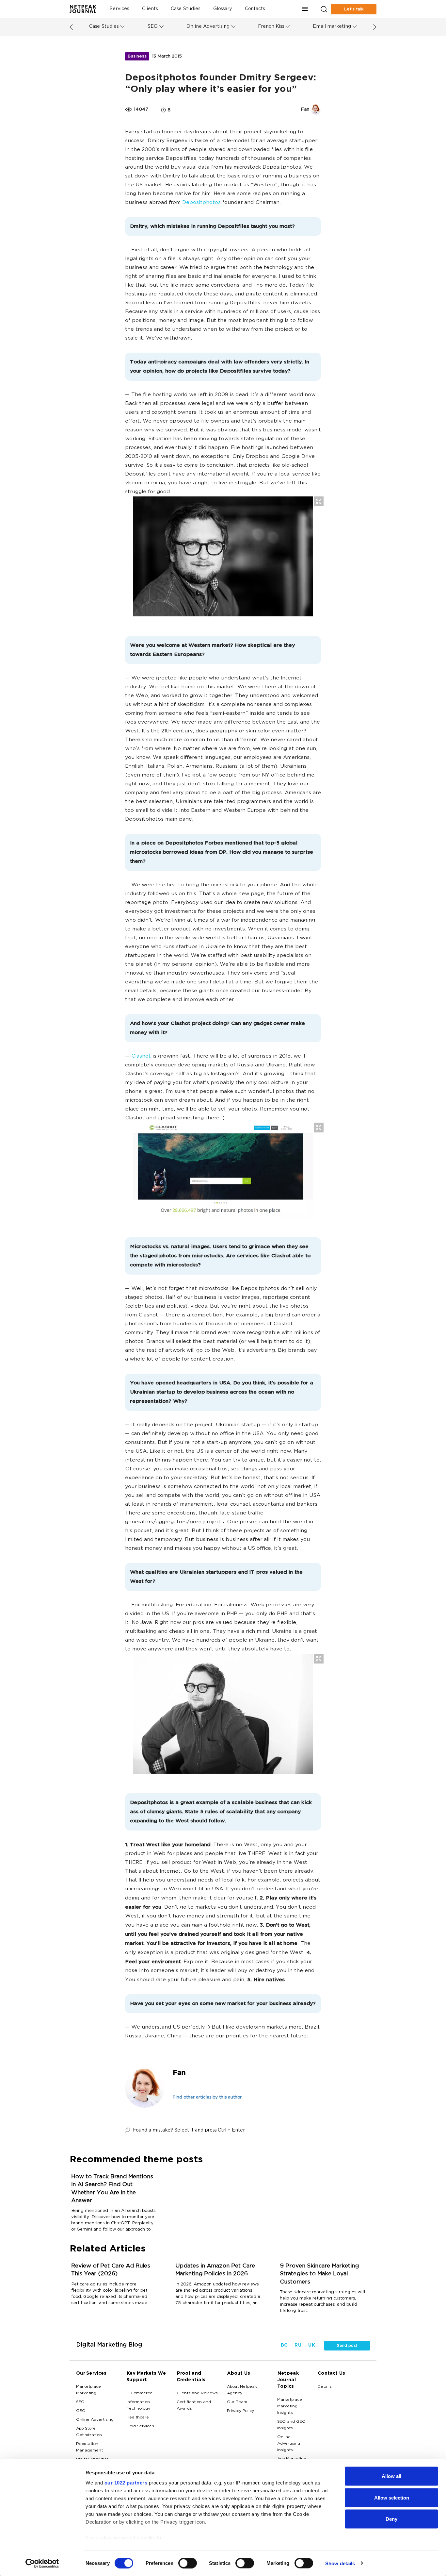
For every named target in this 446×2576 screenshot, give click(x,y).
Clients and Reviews (197, 2393)
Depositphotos (201, 203)
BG (284, 2345)
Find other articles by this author (207, 2098)
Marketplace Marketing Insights (290, 2406)
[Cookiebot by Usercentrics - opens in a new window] (42, 2563)
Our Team (237, 2402)
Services (119, 9)
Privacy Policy (240, 2411)
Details (325, 2387)
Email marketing (332, 27)
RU (298, 2345)
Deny (391, 2519)
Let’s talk (354, 9)
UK (311, 2345)
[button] (305, 9)
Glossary (223, 9)
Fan (179, 2073)
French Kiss (271, 27)
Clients (150, 9)
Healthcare (138, 2417)
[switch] (188, 2563)
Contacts (255, 9)
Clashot (141, 1056)
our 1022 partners (126, 2483)
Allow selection (392, 2497)
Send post (347, 2346)
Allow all (391, 2476)
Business (137, 56)
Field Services (140, 2426)
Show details (340, 2563)
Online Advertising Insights (289, 2444)
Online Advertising (208, 27)
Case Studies (185, 9)
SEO (152, 27)
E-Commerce (139, 2393)
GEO (81, 2411)
